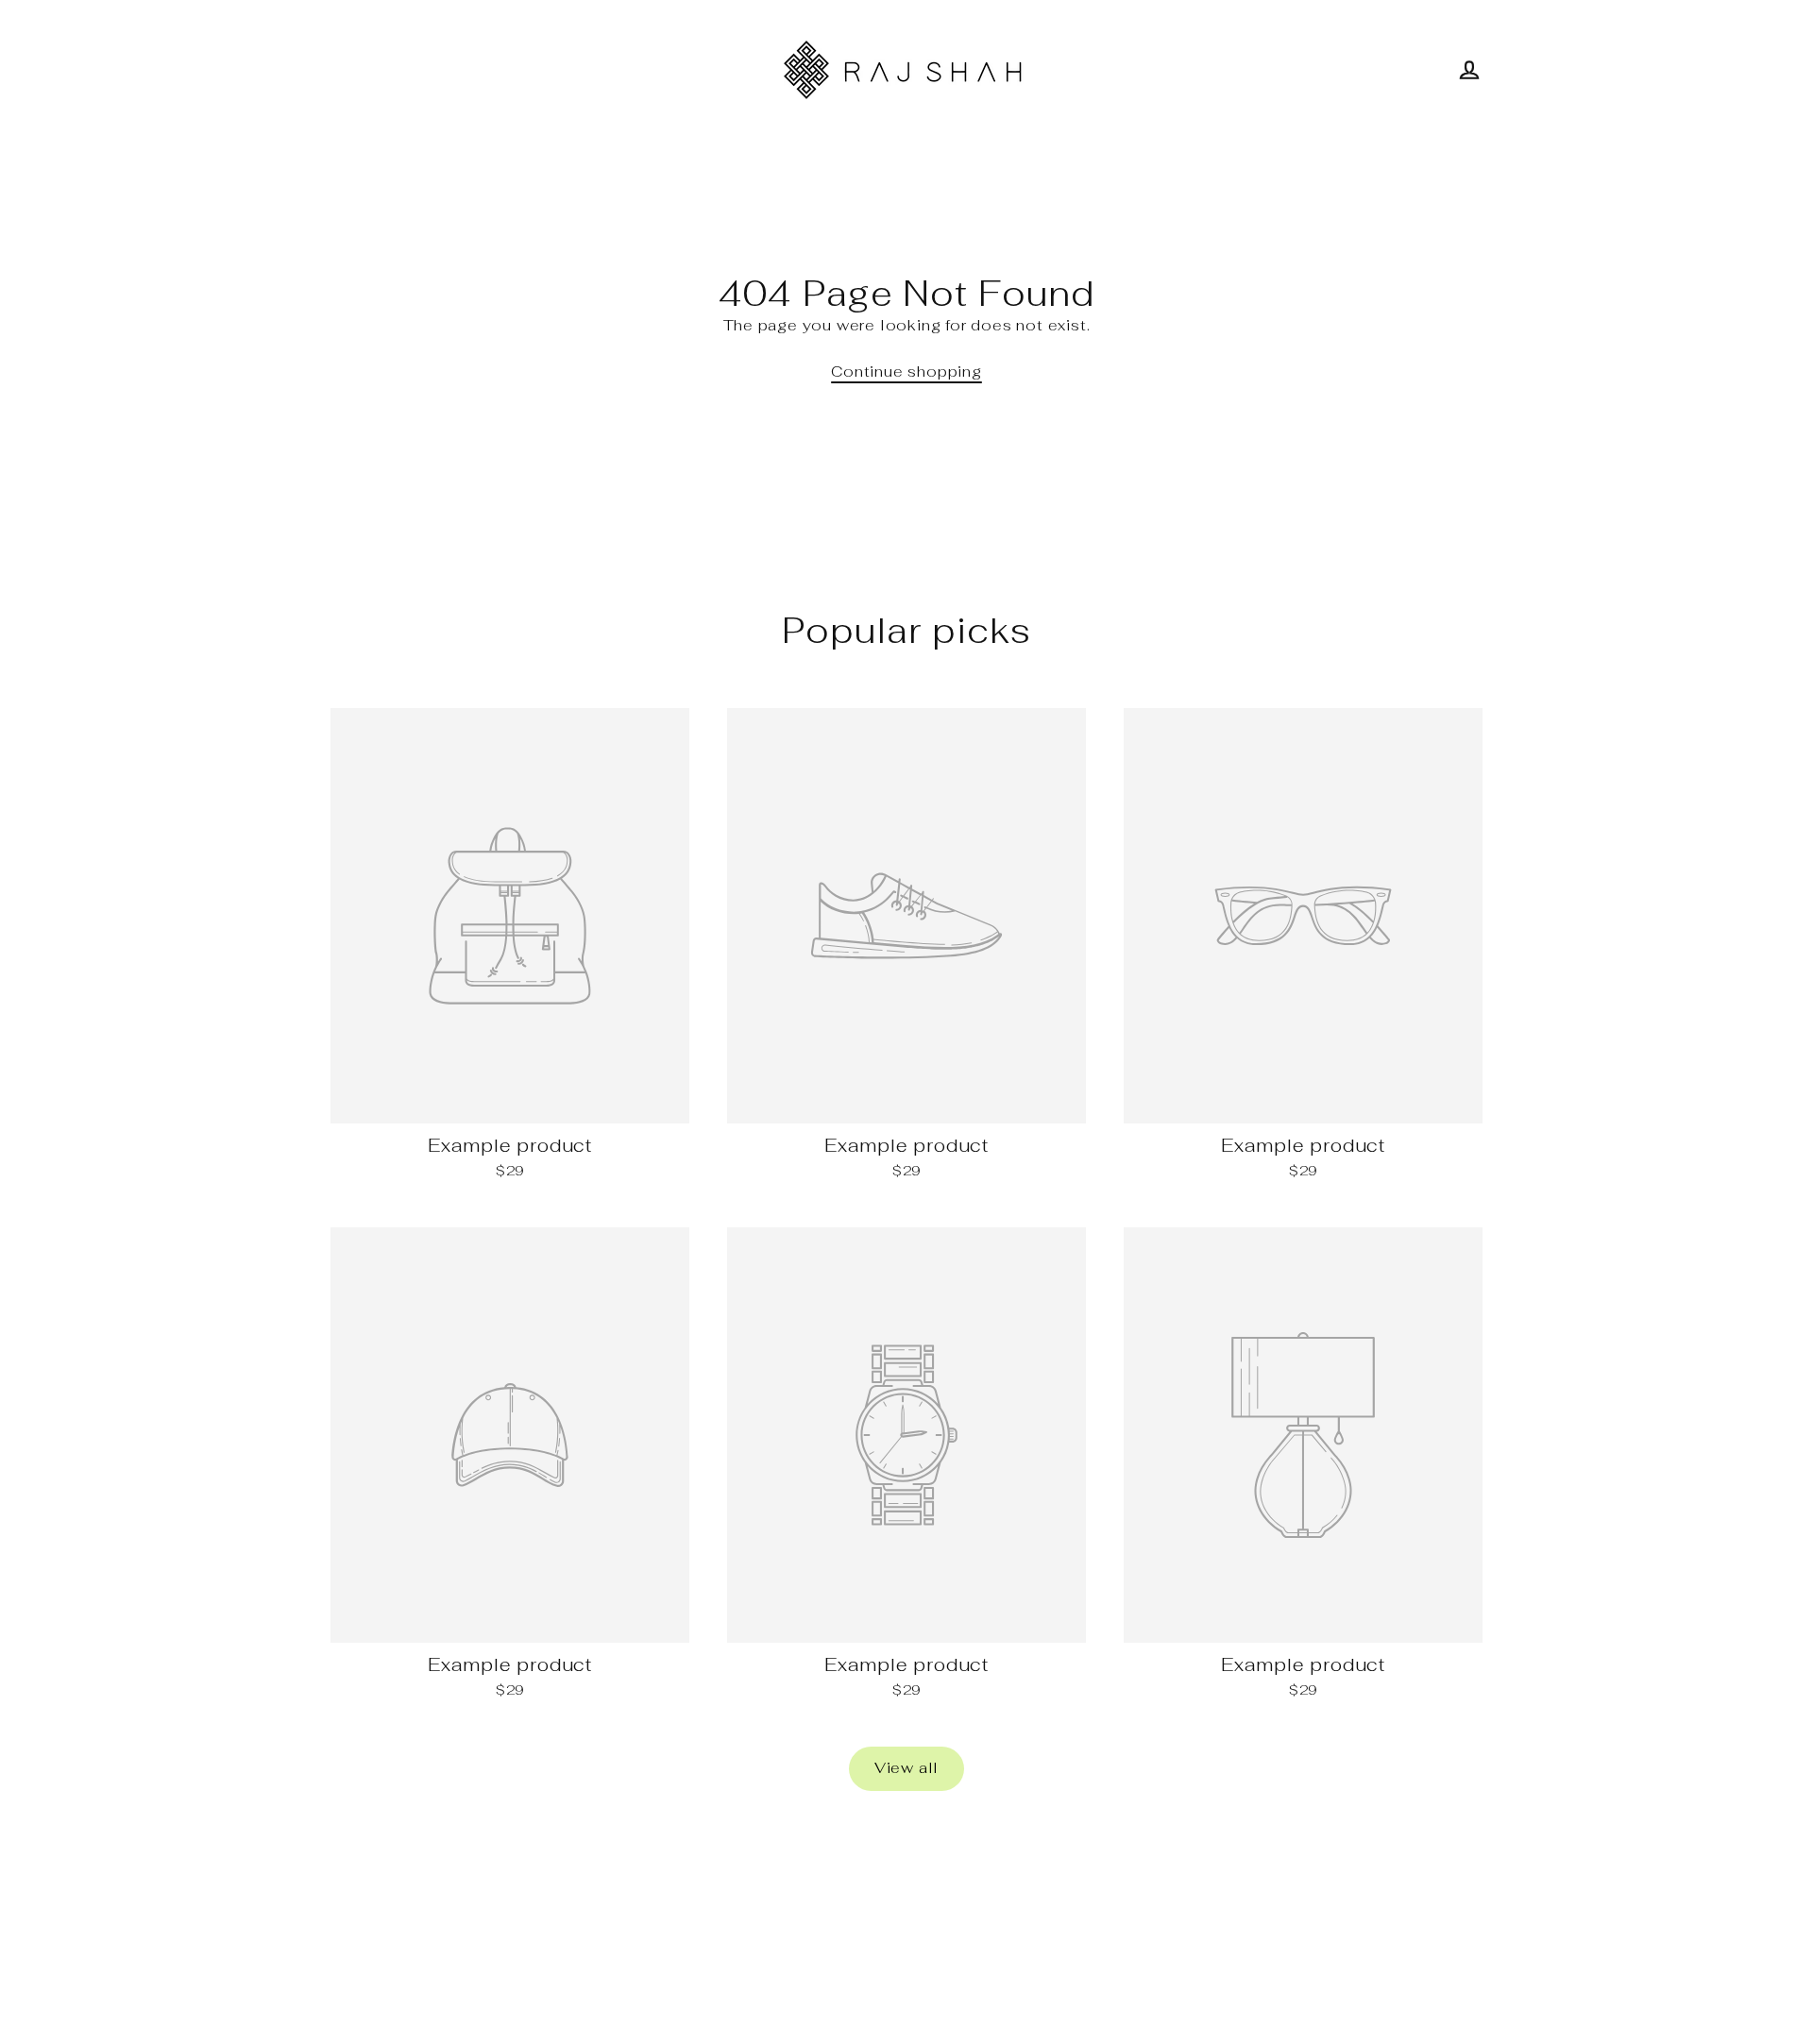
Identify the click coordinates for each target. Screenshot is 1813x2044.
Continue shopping (906, 372)
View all (906, 1768)
